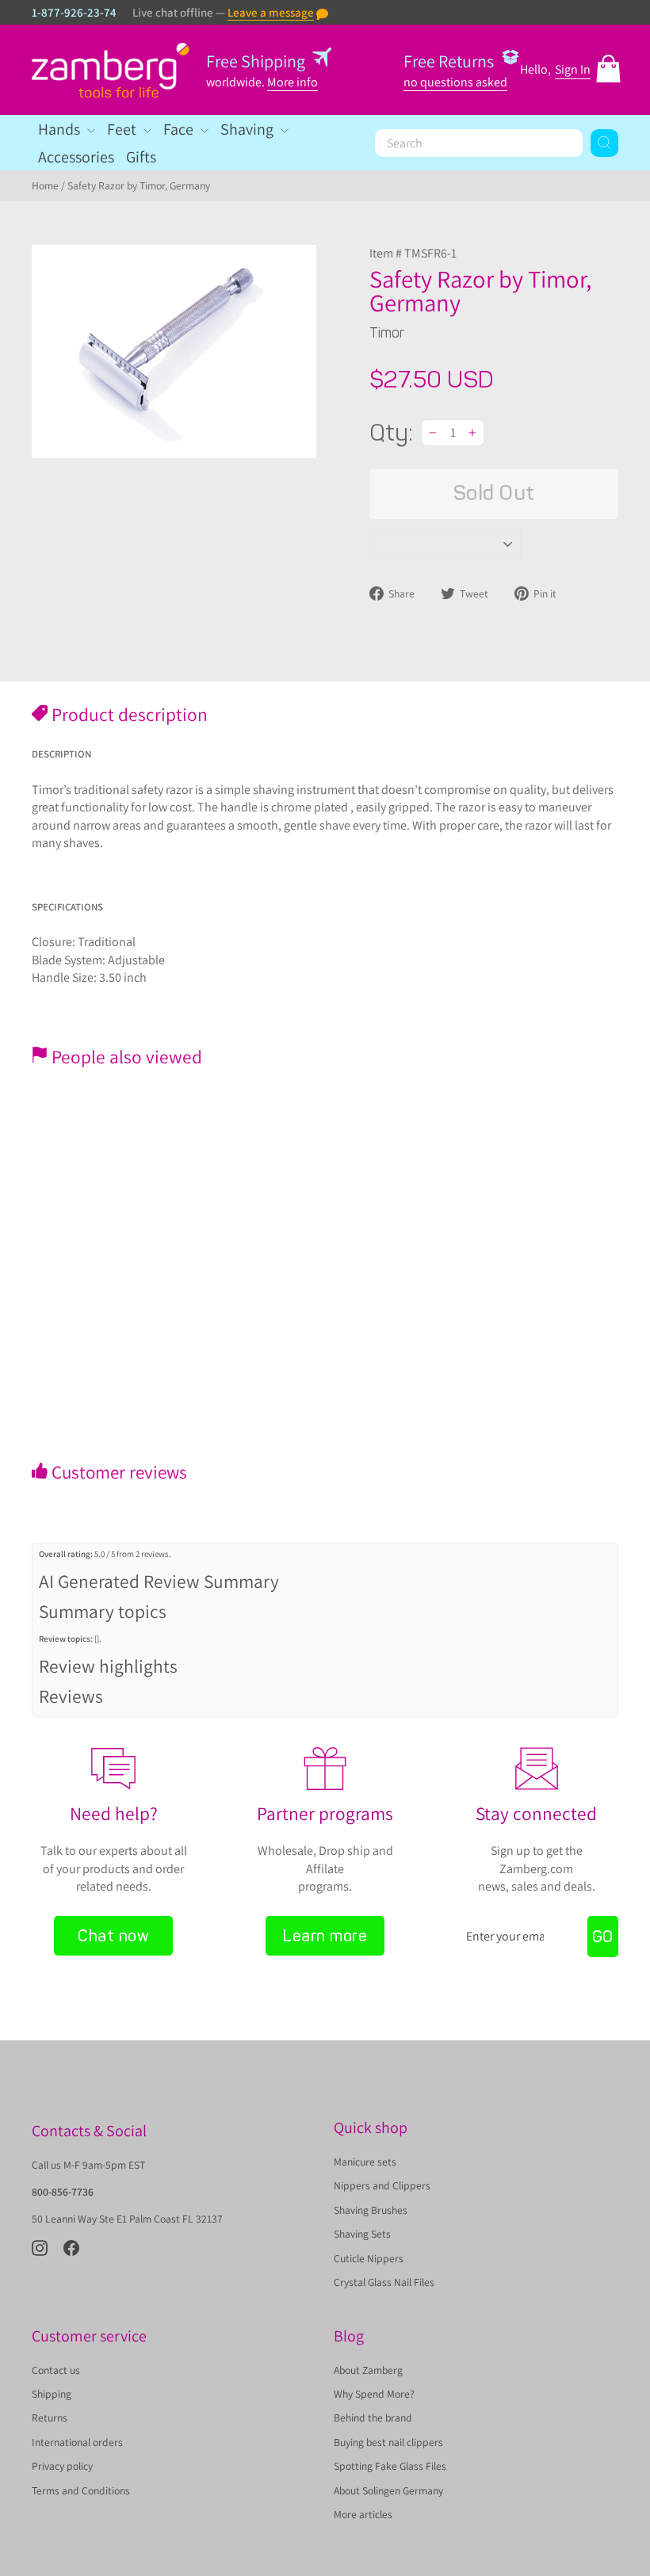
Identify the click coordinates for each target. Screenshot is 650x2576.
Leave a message (271, 12)
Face (180, 129)
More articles (363, 2514)
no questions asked (455, 82)
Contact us (56, 2370)
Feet (123, 129)
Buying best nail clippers (388, 2442)
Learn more (325, 1936)
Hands (61, 129)
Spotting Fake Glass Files (390, 2466)
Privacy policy (62, 2466)
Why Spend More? (374, 2394)
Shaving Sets (362, 2234)
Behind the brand (373, 2418)
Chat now (113, 1936)
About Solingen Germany (388, 2490)
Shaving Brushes (371, 2210)
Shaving (249, 129)
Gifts (141, 157)
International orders (77, 2442)
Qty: (391, 433)
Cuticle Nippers (369, 2258)
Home (45, 185)
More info (292, 82)
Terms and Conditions (81, 2490)
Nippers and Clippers (382, 2185)
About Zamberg (368, 2370)
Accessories (76, 157)
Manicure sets (365, 2162)
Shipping (52, 2394)
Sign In (573, 69)
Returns (50, 2418)
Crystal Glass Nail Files (384, 2282)
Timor (387, 333)
